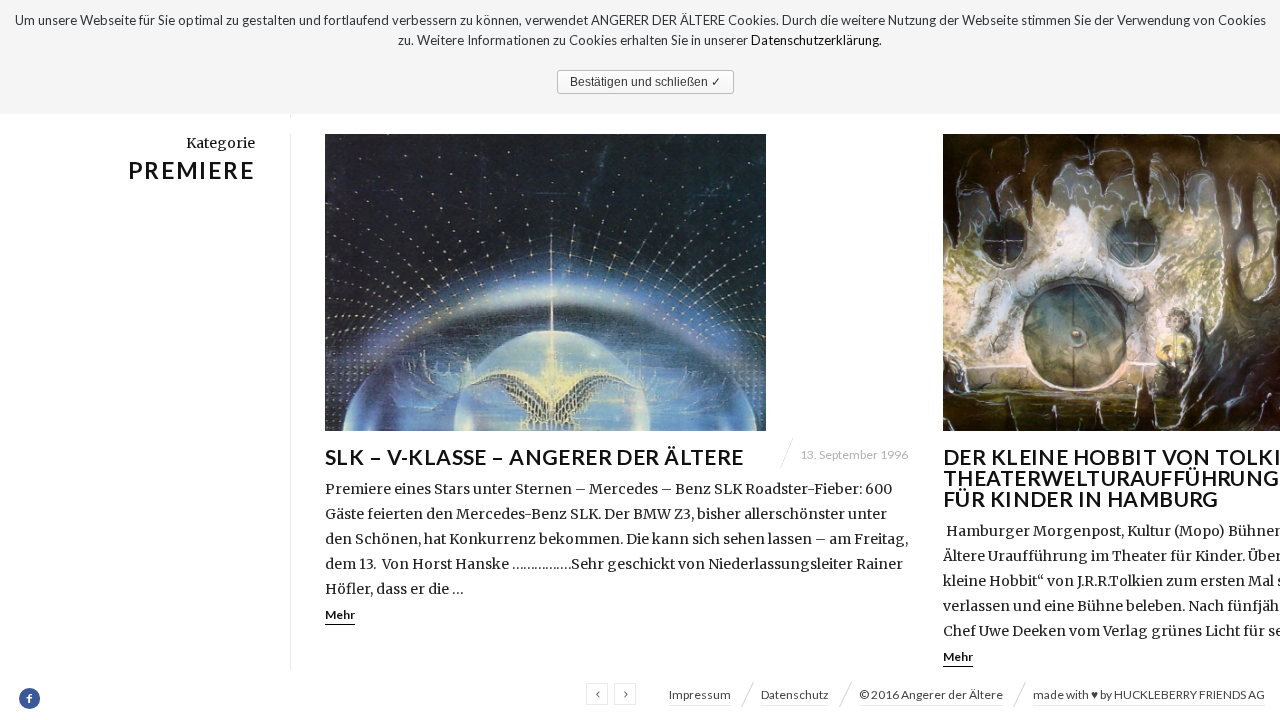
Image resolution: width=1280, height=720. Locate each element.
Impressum (700, 694)
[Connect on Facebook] (30, 699)
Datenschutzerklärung (815, 40)
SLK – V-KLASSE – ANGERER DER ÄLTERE (534, 456)
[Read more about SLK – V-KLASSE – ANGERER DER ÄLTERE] (616, 282)
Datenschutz (795, 694)
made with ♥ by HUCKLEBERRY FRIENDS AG (1149, 694)
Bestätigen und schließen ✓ (645, 82)
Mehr (340, 614)
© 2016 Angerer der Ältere (931, 694)
